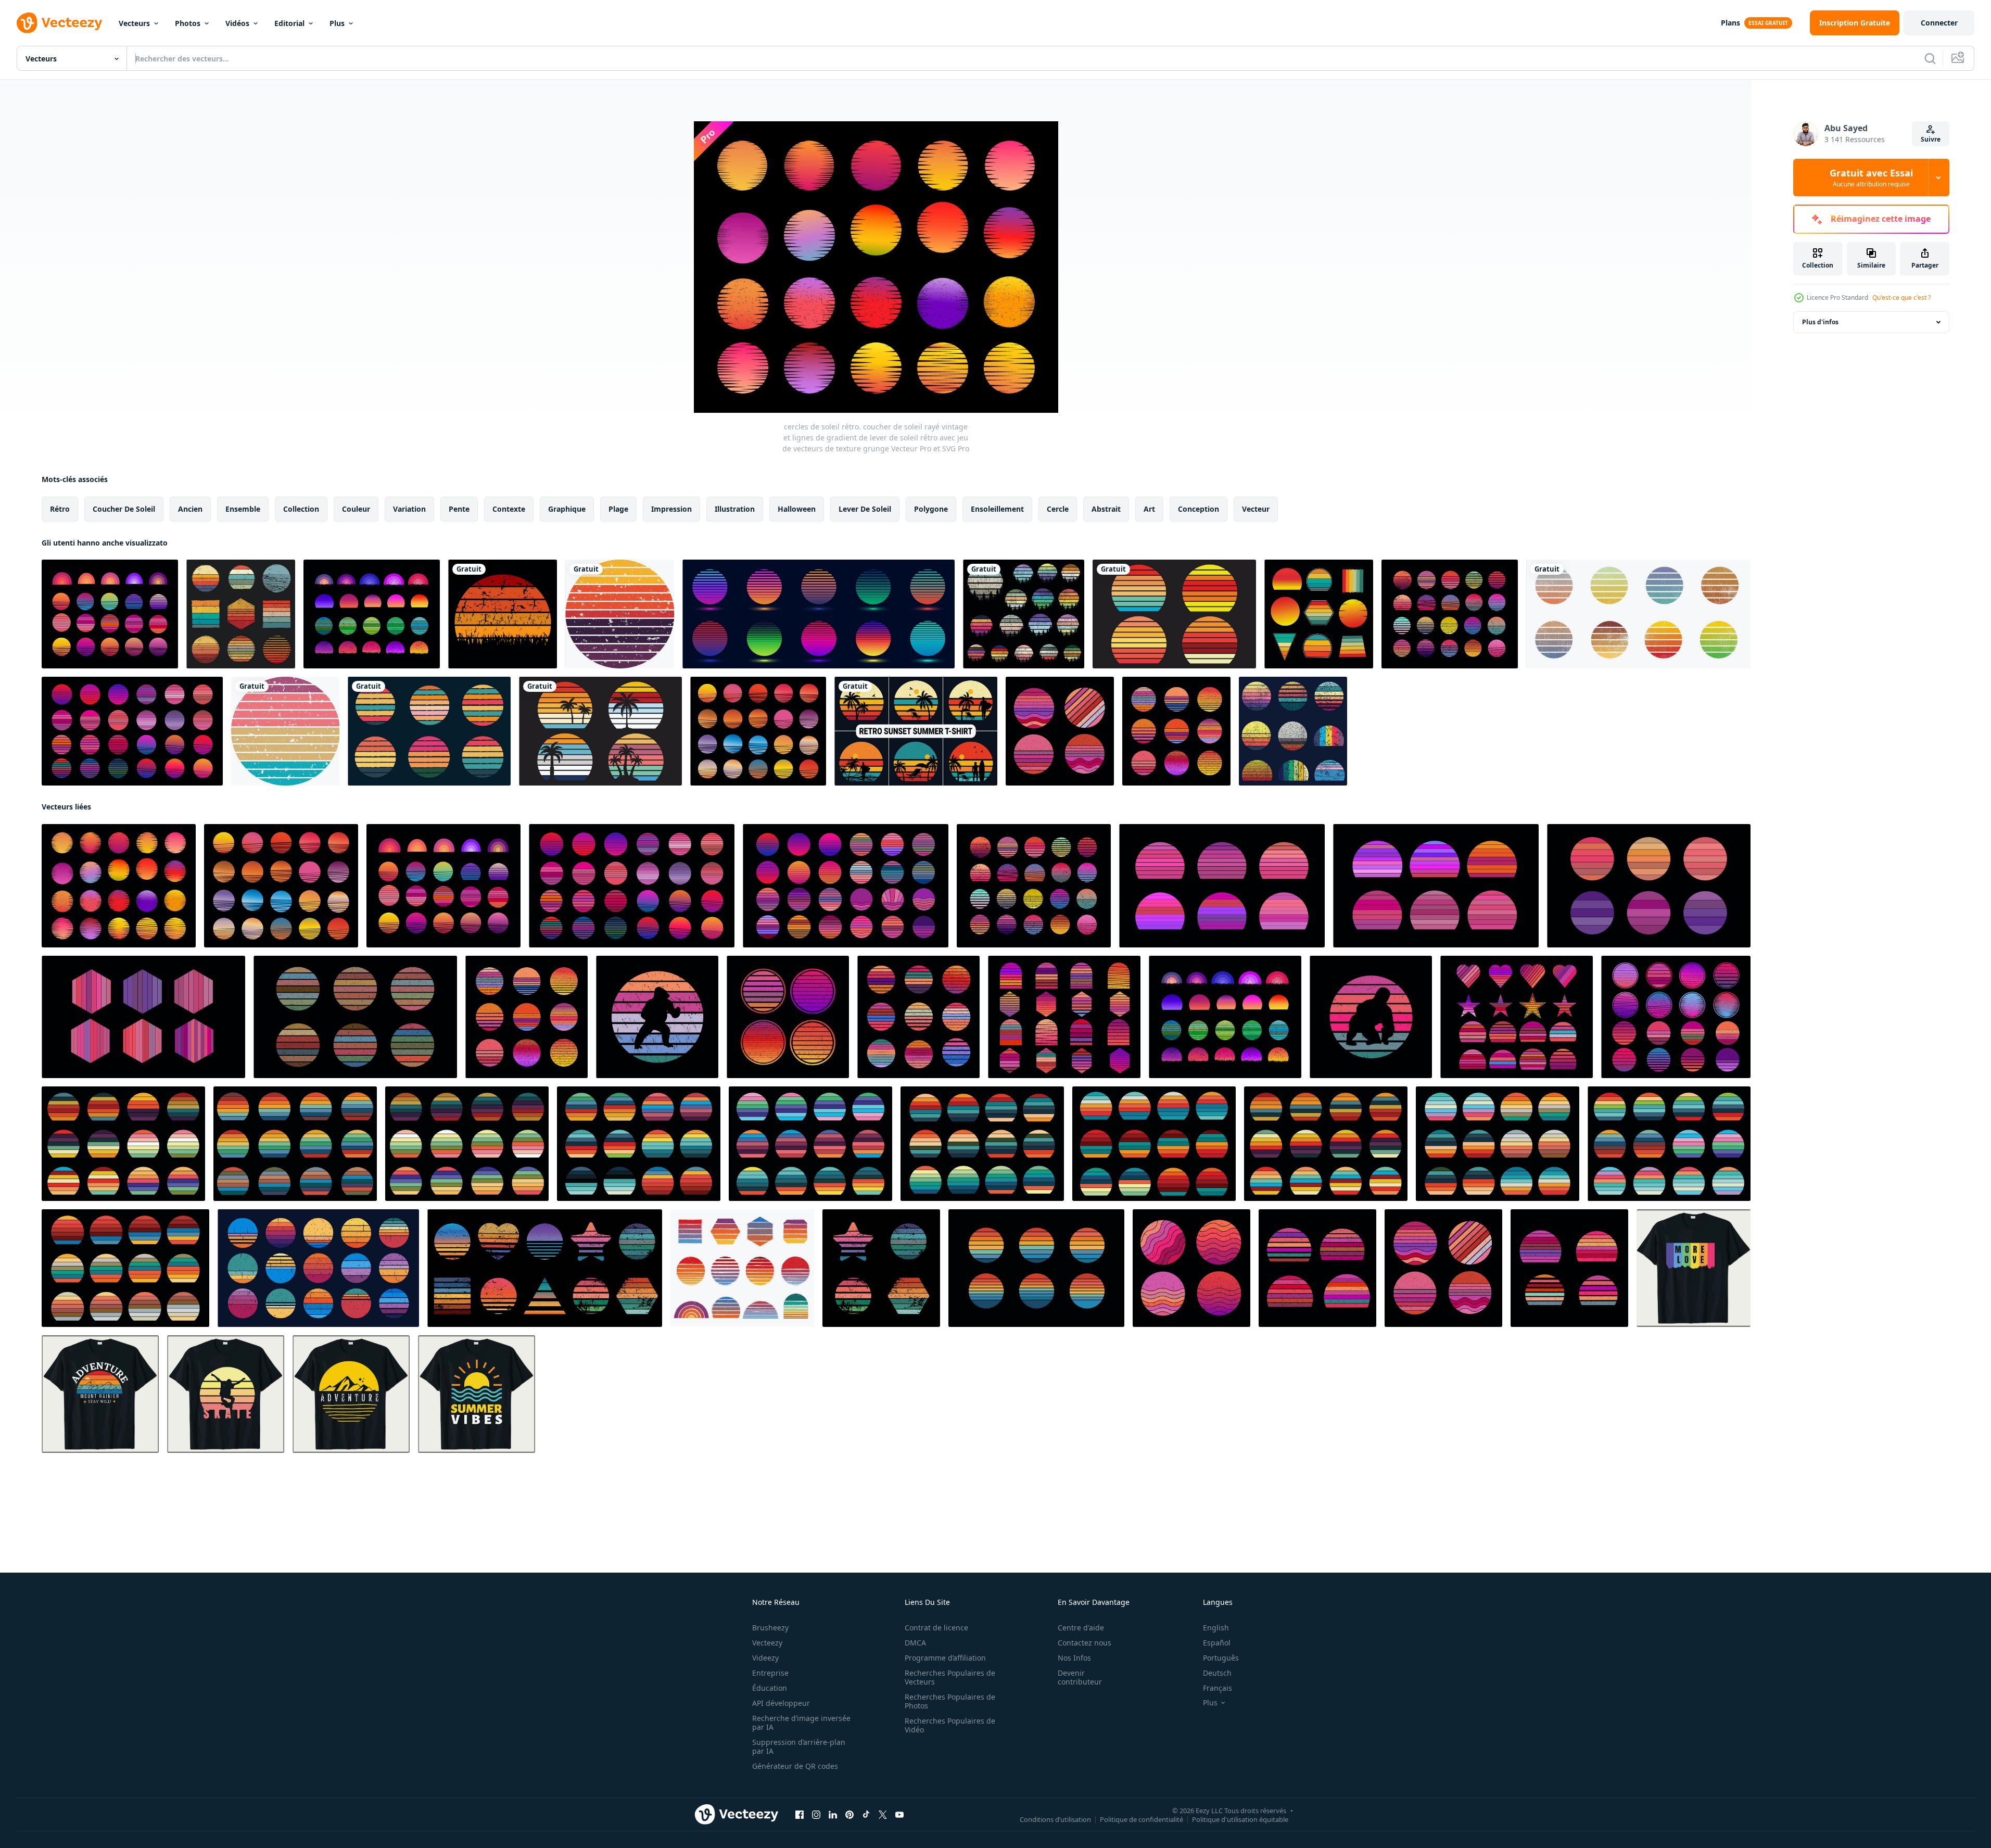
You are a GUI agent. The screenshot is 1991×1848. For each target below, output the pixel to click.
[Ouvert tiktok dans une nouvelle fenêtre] (866, 1815)
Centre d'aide (1081, 1628)
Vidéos (237, 23)
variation (409, 509)
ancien (190, 509)
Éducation (770, 1688)
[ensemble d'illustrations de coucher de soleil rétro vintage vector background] (1319, 614)
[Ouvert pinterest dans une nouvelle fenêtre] (849, 1815)
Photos (188, 23)
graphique (567, 509)
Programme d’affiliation (945, 1658)
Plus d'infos (1820, 322)
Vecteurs (134, 23)
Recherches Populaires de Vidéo (950, 1725)
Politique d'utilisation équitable (1240, 1819)
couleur (356, 509)
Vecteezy (767, 1643)
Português (1221, 1658)
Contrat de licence (936, 1628)
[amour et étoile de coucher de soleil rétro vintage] (1517, 1017)
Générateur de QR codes (795, 1766)
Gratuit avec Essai (1871, 178)
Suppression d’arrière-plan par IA (799, 1746)
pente (459, 509)
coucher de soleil (124, 509)
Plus (337, 23)
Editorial (289, 23)
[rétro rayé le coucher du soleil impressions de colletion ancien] (881, 1268)
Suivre (1931, 139)
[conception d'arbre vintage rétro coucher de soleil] (1024, 614)
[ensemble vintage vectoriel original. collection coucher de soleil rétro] (1174, 614)
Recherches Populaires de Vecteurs (950, 1677)
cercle (1058, 509)
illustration (735, 509)
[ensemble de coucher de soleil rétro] (1649, 886)
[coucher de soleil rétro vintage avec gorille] (1371, 1017)
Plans (1730, 23)
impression (671, 509)
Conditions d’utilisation (1055, 1819)
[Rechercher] (1930, 58)
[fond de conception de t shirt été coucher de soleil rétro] (916, 731)
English (1216, 1628)
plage (618, 509)
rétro (60, 509)
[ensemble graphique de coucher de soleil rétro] (372, 614)
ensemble (243, 509)
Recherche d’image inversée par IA (801, 1723)
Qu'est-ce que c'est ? (1901, 298)
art (1149, 509)
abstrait (1106, 509)
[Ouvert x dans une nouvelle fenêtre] (883, 1815)
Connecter (1939, 23)
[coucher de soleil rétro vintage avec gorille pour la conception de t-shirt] (657, 1017)
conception (1199, 509)
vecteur (1256, 509)
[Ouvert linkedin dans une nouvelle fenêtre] (833, 1815)
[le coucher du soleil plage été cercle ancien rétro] (1036, 1268)
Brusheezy (770, 1628)
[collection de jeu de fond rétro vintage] (1317, 1268)
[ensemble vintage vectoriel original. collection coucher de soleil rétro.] (132, 731)
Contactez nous (1085, 1643)
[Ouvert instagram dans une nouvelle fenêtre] (816, 1815)
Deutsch (1217, 1673)
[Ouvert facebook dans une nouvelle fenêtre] (800, 1815)
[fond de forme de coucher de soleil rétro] (429, 731)
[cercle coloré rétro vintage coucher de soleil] (1638, 614)
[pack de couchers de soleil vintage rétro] (241, 614)
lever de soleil (865, 509)
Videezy (765, 1658)
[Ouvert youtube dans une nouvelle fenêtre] (899, 1815)
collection (301, 509)
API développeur (781, 1703)
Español (1217, 1643)
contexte (509, 509)
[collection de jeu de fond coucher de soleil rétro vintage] (1676, 1017)
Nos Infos (1074, 1658)
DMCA (915, 1643)
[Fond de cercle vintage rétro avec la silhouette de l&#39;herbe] (503, 614)
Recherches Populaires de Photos (950, 1701)
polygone (931, 509)
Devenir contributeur (1080, 1677)
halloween (797, 509)
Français (1218, 1688)
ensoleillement (997, 509)
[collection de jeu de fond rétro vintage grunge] (1293, 731)
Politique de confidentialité (1142, 1819)
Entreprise (770, 1673)
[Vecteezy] (59, 23)
